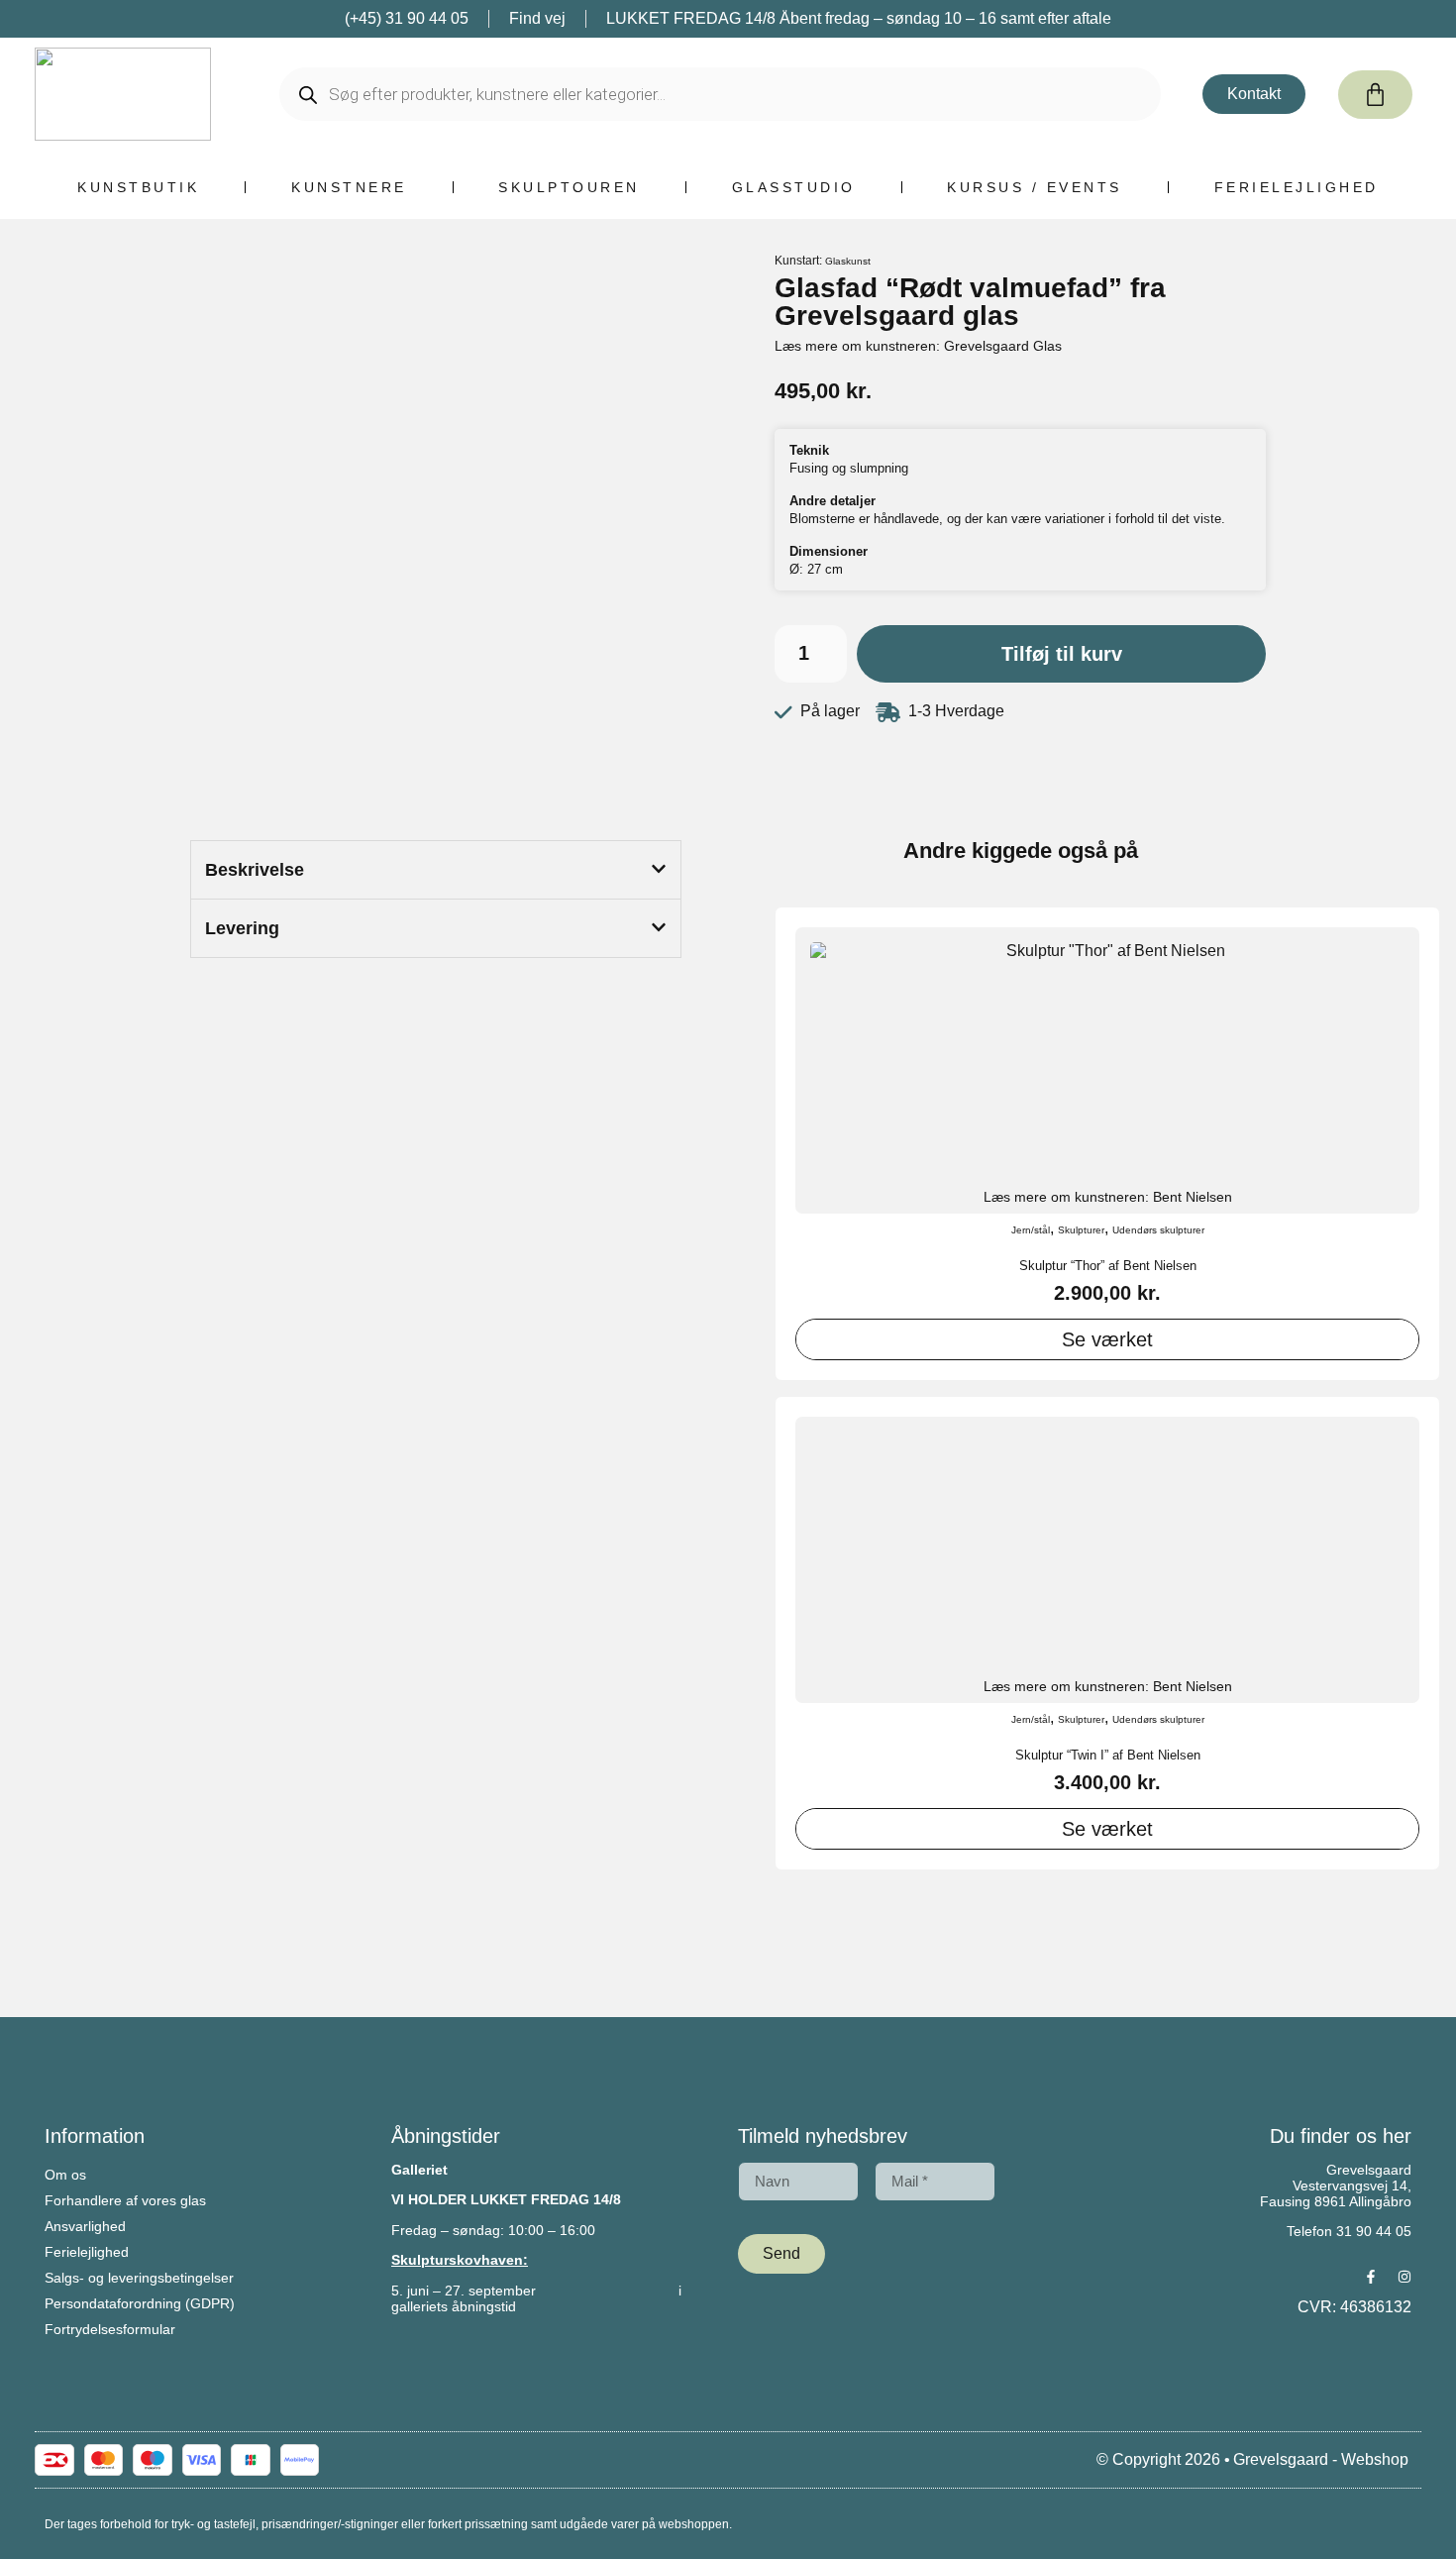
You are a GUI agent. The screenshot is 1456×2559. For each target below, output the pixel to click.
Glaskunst (848, 261)
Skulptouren (569, 187)
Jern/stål (1031, 1230)
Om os (65, 2175)
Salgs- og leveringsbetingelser (139, 2278)
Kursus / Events (1035, 187)
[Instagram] (1404, 2277)
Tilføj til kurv (1062, 654)
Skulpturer (1081, 1230)
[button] (436, 870)
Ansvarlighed (85, 2226)
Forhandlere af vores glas (125, 2200)
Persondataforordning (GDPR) (140, 2303)
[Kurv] (1375, 95)
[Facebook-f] (1371, 2277)
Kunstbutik (138, 187)
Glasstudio (794, 187)
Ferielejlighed (1297, 187)
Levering (242, 928)
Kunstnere (349, 187)
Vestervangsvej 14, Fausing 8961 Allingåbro (1336, 2193)
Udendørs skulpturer (1158, 1230)
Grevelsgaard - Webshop (1321, 2459)
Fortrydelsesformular (110, 2329)
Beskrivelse (255, 870)
